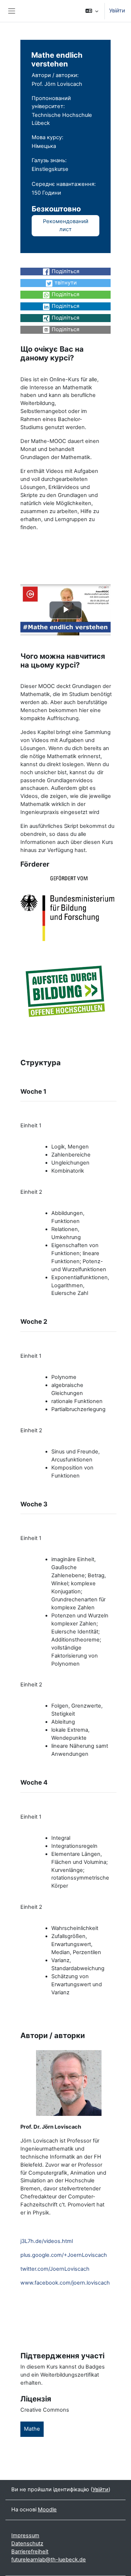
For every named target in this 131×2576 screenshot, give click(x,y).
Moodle (47, 2510)
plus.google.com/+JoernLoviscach (64, 2255)
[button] (92, 11)
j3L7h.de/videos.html (47, 2241)
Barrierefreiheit (30, 2552)
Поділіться (65, 271)
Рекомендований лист (66, 225)
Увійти (117, 11)
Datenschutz (27, 2543)
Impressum (25, 2535)
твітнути (66, 283)
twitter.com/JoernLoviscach (55, 2269)
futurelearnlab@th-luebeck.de (49, 2560)
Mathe (32, 2429)
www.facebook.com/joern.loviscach (65, 2283)
